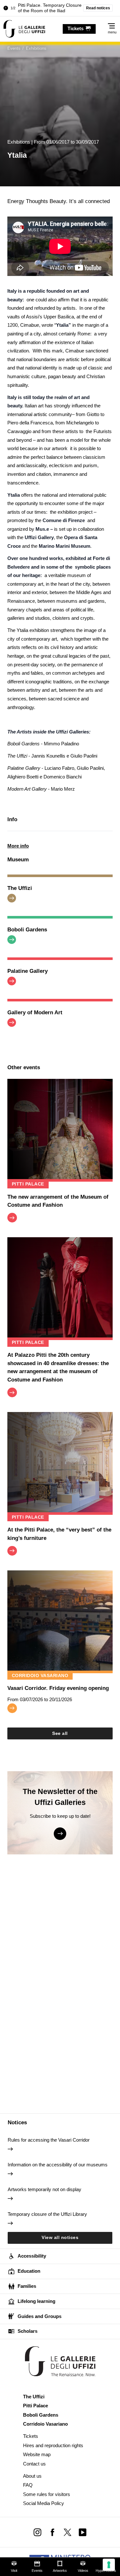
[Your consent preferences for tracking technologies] (109, 2565)
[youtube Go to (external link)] (82, 2532)
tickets (76, 28)
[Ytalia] (24, 29)
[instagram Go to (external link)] (38, 2532)
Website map (37, 2454)
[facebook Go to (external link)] (53, 2532)
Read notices (98, 8)
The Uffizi (34, 2397)
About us (32, 2476)
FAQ (28, 2485)
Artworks (60, 2571)
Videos (83, 2571)
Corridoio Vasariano (45, 2424)
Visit (14, 2571)
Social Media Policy (44, 2503)
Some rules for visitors (47, 2494)
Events (37, 2571)
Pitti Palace (36, 2406)
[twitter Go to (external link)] (68, 2532)
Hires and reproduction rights (53, 2445)
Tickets (31, 2436)
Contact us (34, 2464)
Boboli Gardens (41, 2415)
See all (60, 1733)
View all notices (60, 2238)
